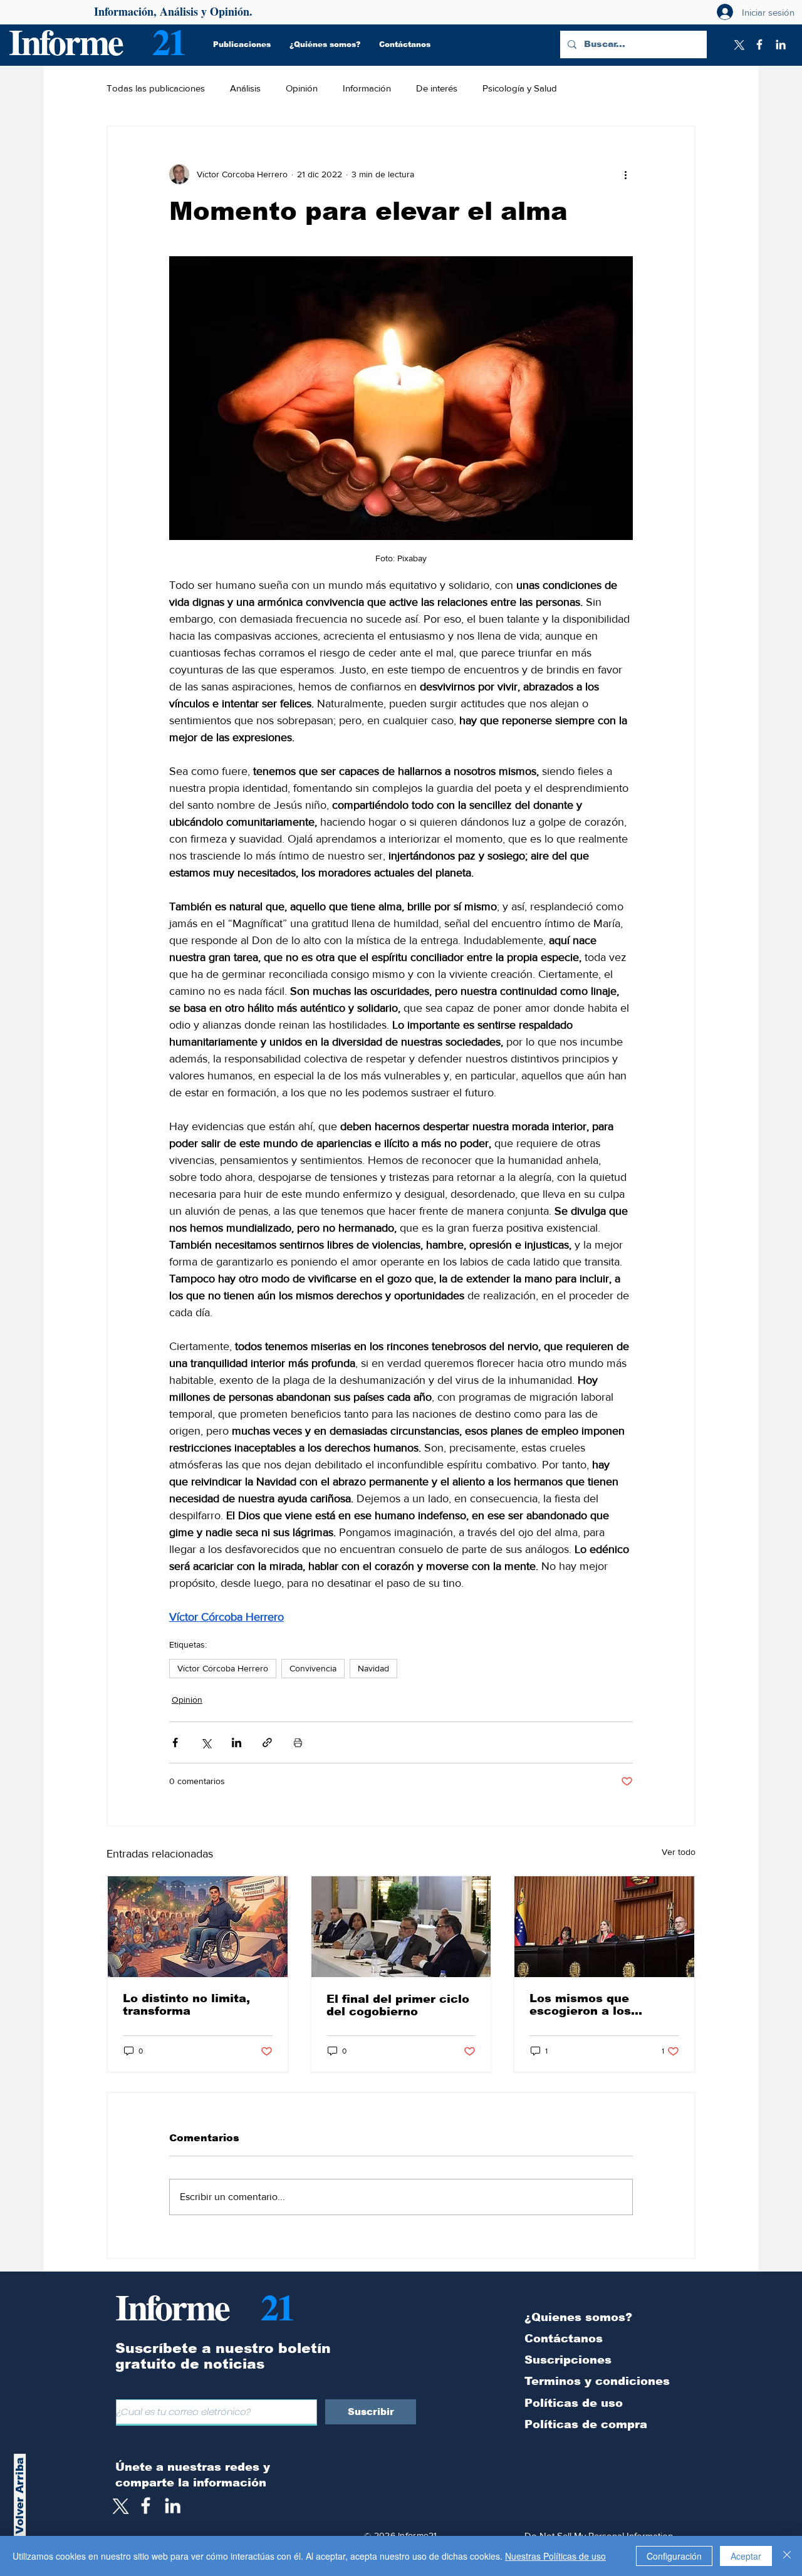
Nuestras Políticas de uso (555, 2556)
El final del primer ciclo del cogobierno (398, 2005)
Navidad (373, 1668)
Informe (65, 41)
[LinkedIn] (781, 44)
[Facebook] (759, 44)
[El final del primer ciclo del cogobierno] (401, 1927)
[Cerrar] (787, 2556)
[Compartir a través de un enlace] (267, 1742)
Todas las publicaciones (156, 88)
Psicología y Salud (520, 88)
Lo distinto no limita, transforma (186, 2005)
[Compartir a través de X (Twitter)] (206, 1742)
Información (367, 88)
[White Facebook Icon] (146, 2506)
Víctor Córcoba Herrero (223, 1668)
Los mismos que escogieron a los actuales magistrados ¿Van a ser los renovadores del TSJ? (596, 2005)
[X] (738, 44)
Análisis (245, 88)
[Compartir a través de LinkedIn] (237, 1742)
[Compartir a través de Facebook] (175, 1742)
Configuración (674, 2556)
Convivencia (313, 1668)
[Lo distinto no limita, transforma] (198, 1927)
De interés (437, 88)
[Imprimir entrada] (298, 1742)
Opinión (302, 88)
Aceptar (746, 2556)
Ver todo (679, 1852)
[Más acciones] (625, 174)
